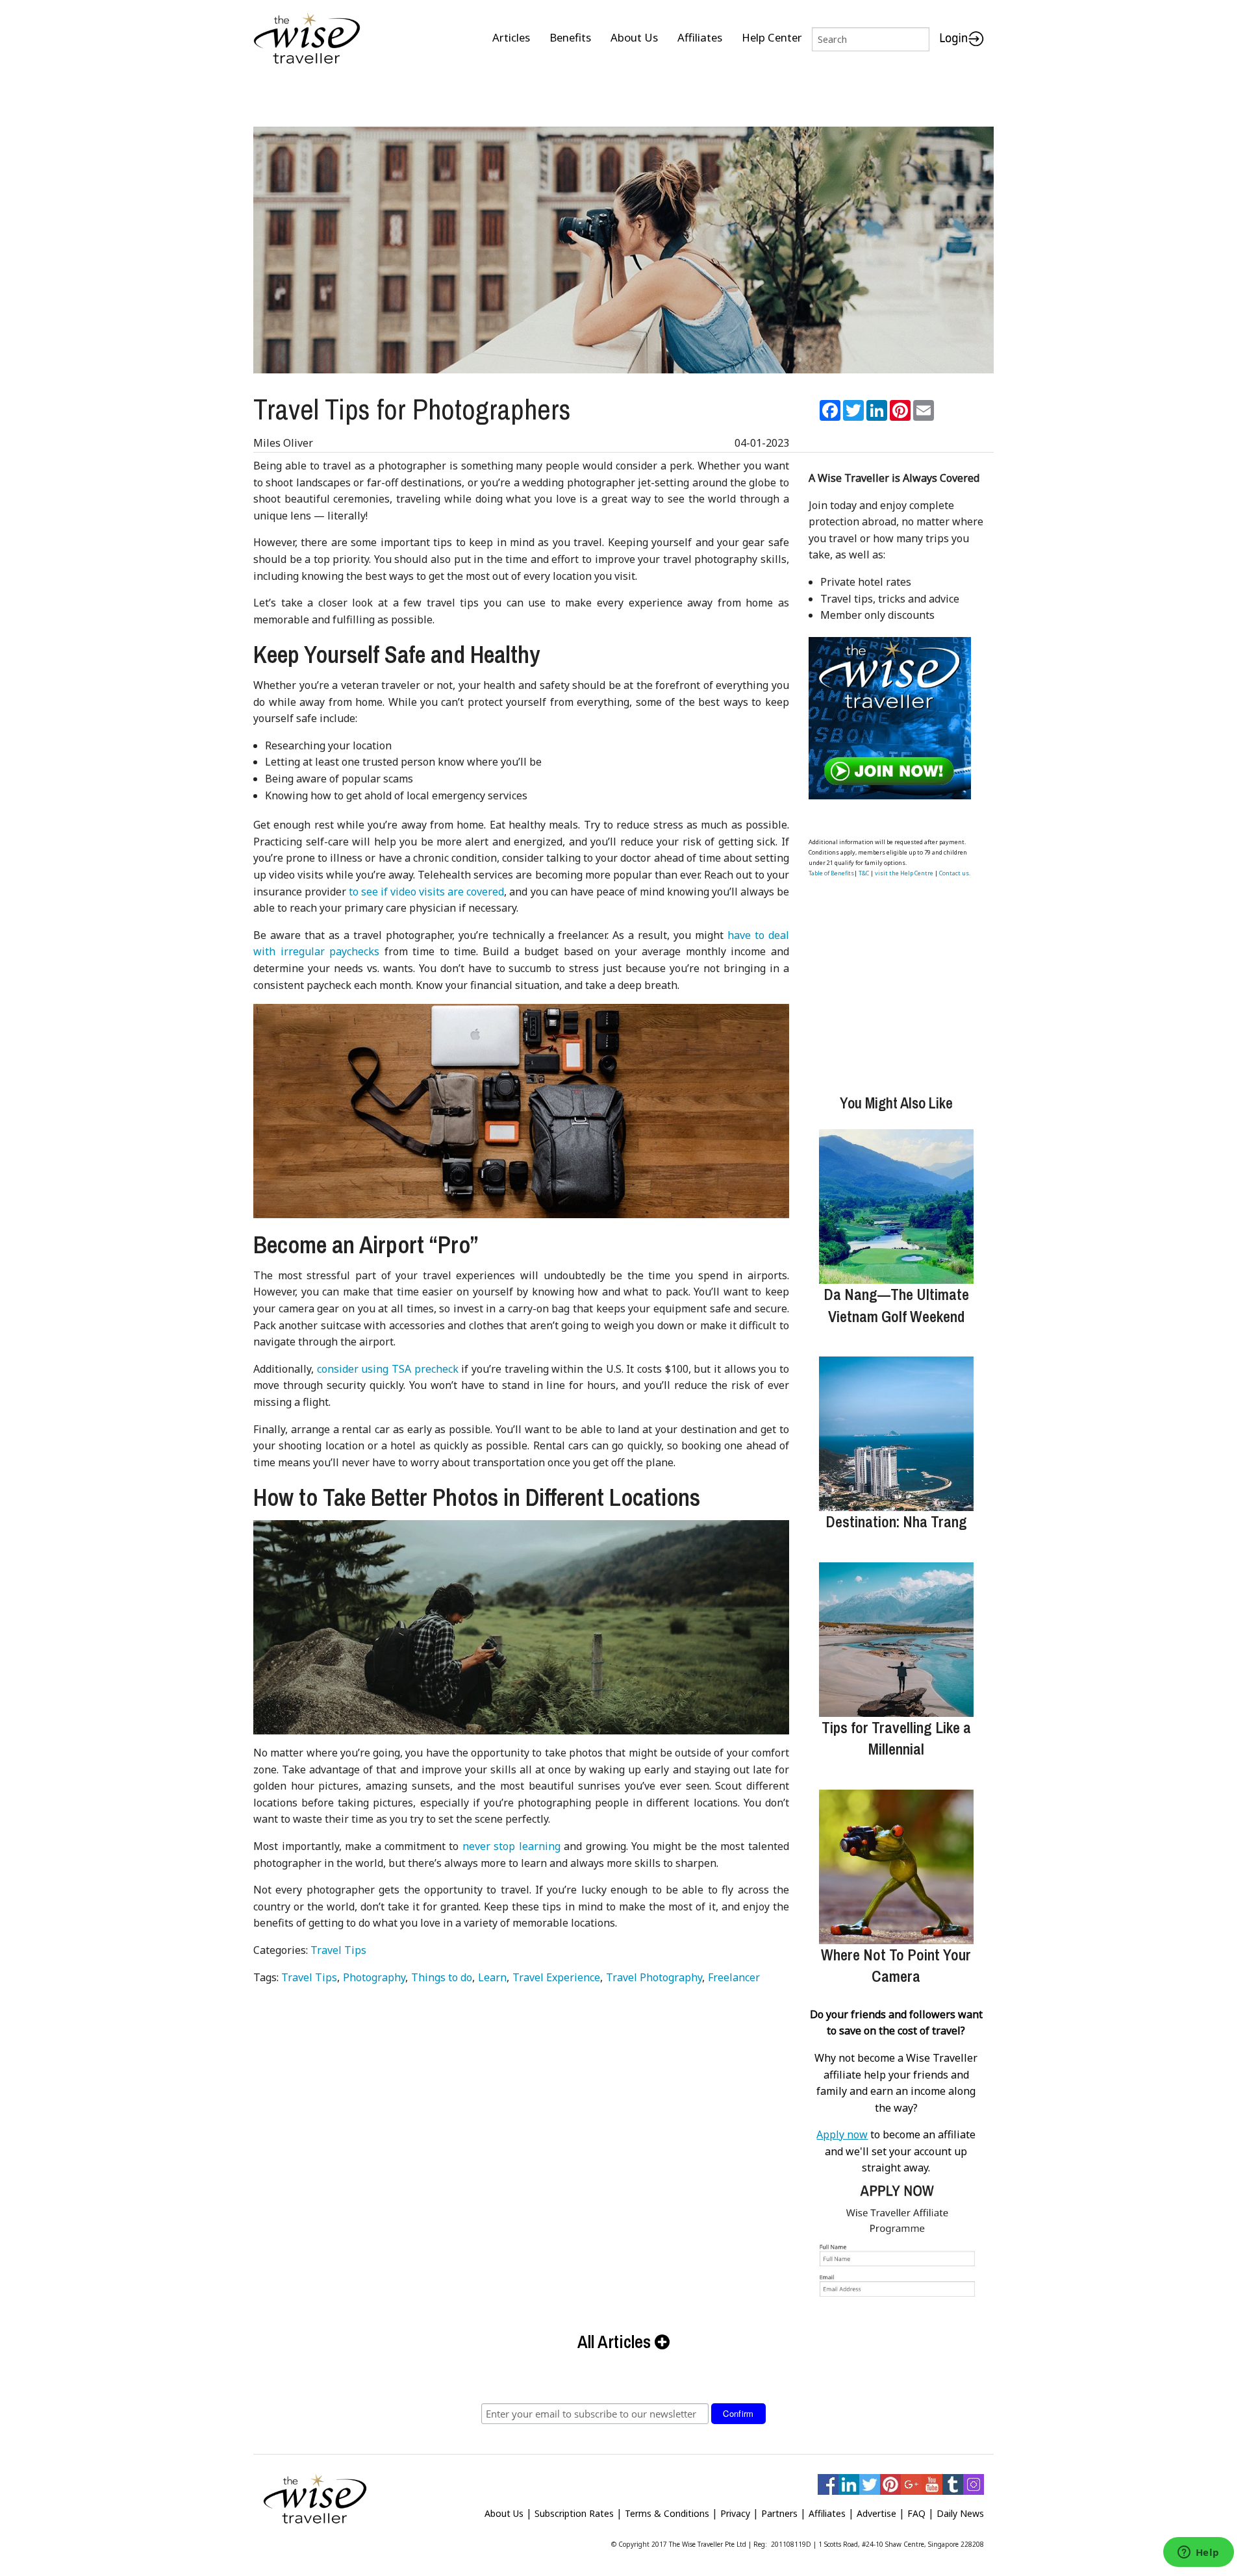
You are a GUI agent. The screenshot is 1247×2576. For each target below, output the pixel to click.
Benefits (570, 37)
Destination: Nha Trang (896, 1521)
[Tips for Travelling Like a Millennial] (896, 1640)
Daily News (960, 2513)
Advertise (876, 2513)
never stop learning (511, 1846)
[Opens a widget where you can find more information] (1198, 2553)
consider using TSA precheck (388, 1369)
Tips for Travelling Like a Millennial (896, 1738)
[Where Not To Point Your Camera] (896, 1867)
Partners (779, 2513)
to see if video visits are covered (426, 892)
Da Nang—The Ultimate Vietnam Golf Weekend (896, 1305)
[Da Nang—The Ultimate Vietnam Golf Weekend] (896, 1207)
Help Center (772, 37)
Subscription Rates (574, 2513)
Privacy (735, 2513)
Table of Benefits (831, 873)
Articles (511, 37)
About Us (634, 37)
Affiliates (700, 37)
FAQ (916, 2513)
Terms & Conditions (667, 2513)
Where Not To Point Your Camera (896, 1966)
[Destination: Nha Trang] (896, 1434)
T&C (864, 873)
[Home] (307, 39)
